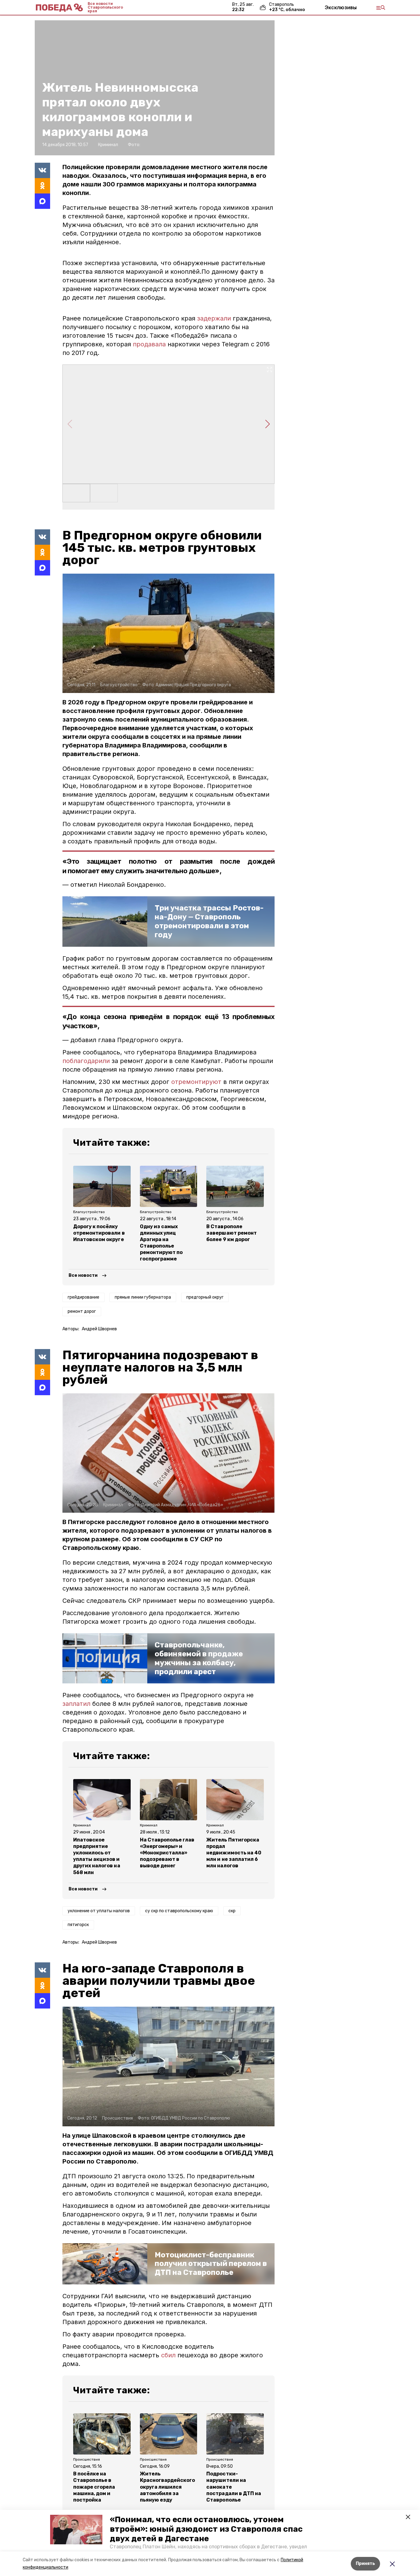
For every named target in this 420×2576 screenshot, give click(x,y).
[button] (76, 2530)
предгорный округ (205, 1297)
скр (232, 1911)
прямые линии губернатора (143, 1297)
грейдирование (83, 1297)
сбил (168, 2355)
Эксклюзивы (341, 7)
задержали (214, 318)
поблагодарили (86, 1061)
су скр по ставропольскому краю (179, 1911)
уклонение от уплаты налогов (99, 1911)
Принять (365, 2564)
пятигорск (78, 1925)
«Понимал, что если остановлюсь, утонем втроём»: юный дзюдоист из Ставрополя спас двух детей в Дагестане (206, 2529)
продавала (149, 344)
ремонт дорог (82, 1311)
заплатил (76, 1704)
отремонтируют (197, 1082)
